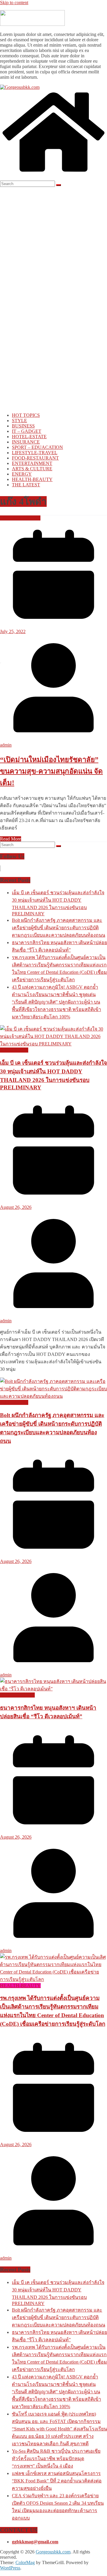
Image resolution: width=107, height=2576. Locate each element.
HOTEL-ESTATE (29, 437)
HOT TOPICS (26, 415)
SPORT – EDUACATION (37, 447)
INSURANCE (26, 442)
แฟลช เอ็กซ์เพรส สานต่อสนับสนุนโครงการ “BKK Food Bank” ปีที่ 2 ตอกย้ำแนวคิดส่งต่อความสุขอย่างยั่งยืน (57, 2481)
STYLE (19, 421)
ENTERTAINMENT (32, 463)
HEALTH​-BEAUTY (32, 479)
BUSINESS (23, 426)
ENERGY (22, 474)
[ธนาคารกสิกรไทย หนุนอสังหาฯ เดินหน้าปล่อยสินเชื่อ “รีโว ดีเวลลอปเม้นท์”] (53, 1689)
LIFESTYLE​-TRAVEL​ (35, 453)
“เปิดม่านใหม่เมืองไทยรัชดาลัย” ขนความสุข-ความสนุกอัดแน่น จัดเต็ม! (51, 771)
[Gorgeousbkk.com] (20, 87)
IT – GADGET (27, 431)
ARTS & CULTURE (32, 469)
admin (6, 745)
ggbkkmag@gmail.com (35, 2542)
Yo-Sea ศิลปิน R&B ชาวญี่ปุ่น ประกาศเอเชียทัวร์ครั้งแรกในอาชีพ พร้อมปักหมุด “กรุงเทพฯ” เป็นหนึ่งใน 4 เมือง (56, 2459)
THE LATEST (26, 485)
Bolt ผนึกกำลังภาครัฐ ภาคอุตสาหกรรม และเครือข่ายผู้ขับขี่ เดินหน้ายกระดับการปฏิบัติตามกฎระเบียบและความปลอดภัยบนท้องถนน (59, 928)
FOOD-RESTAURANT (35, 458)
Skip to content (14, 3)
